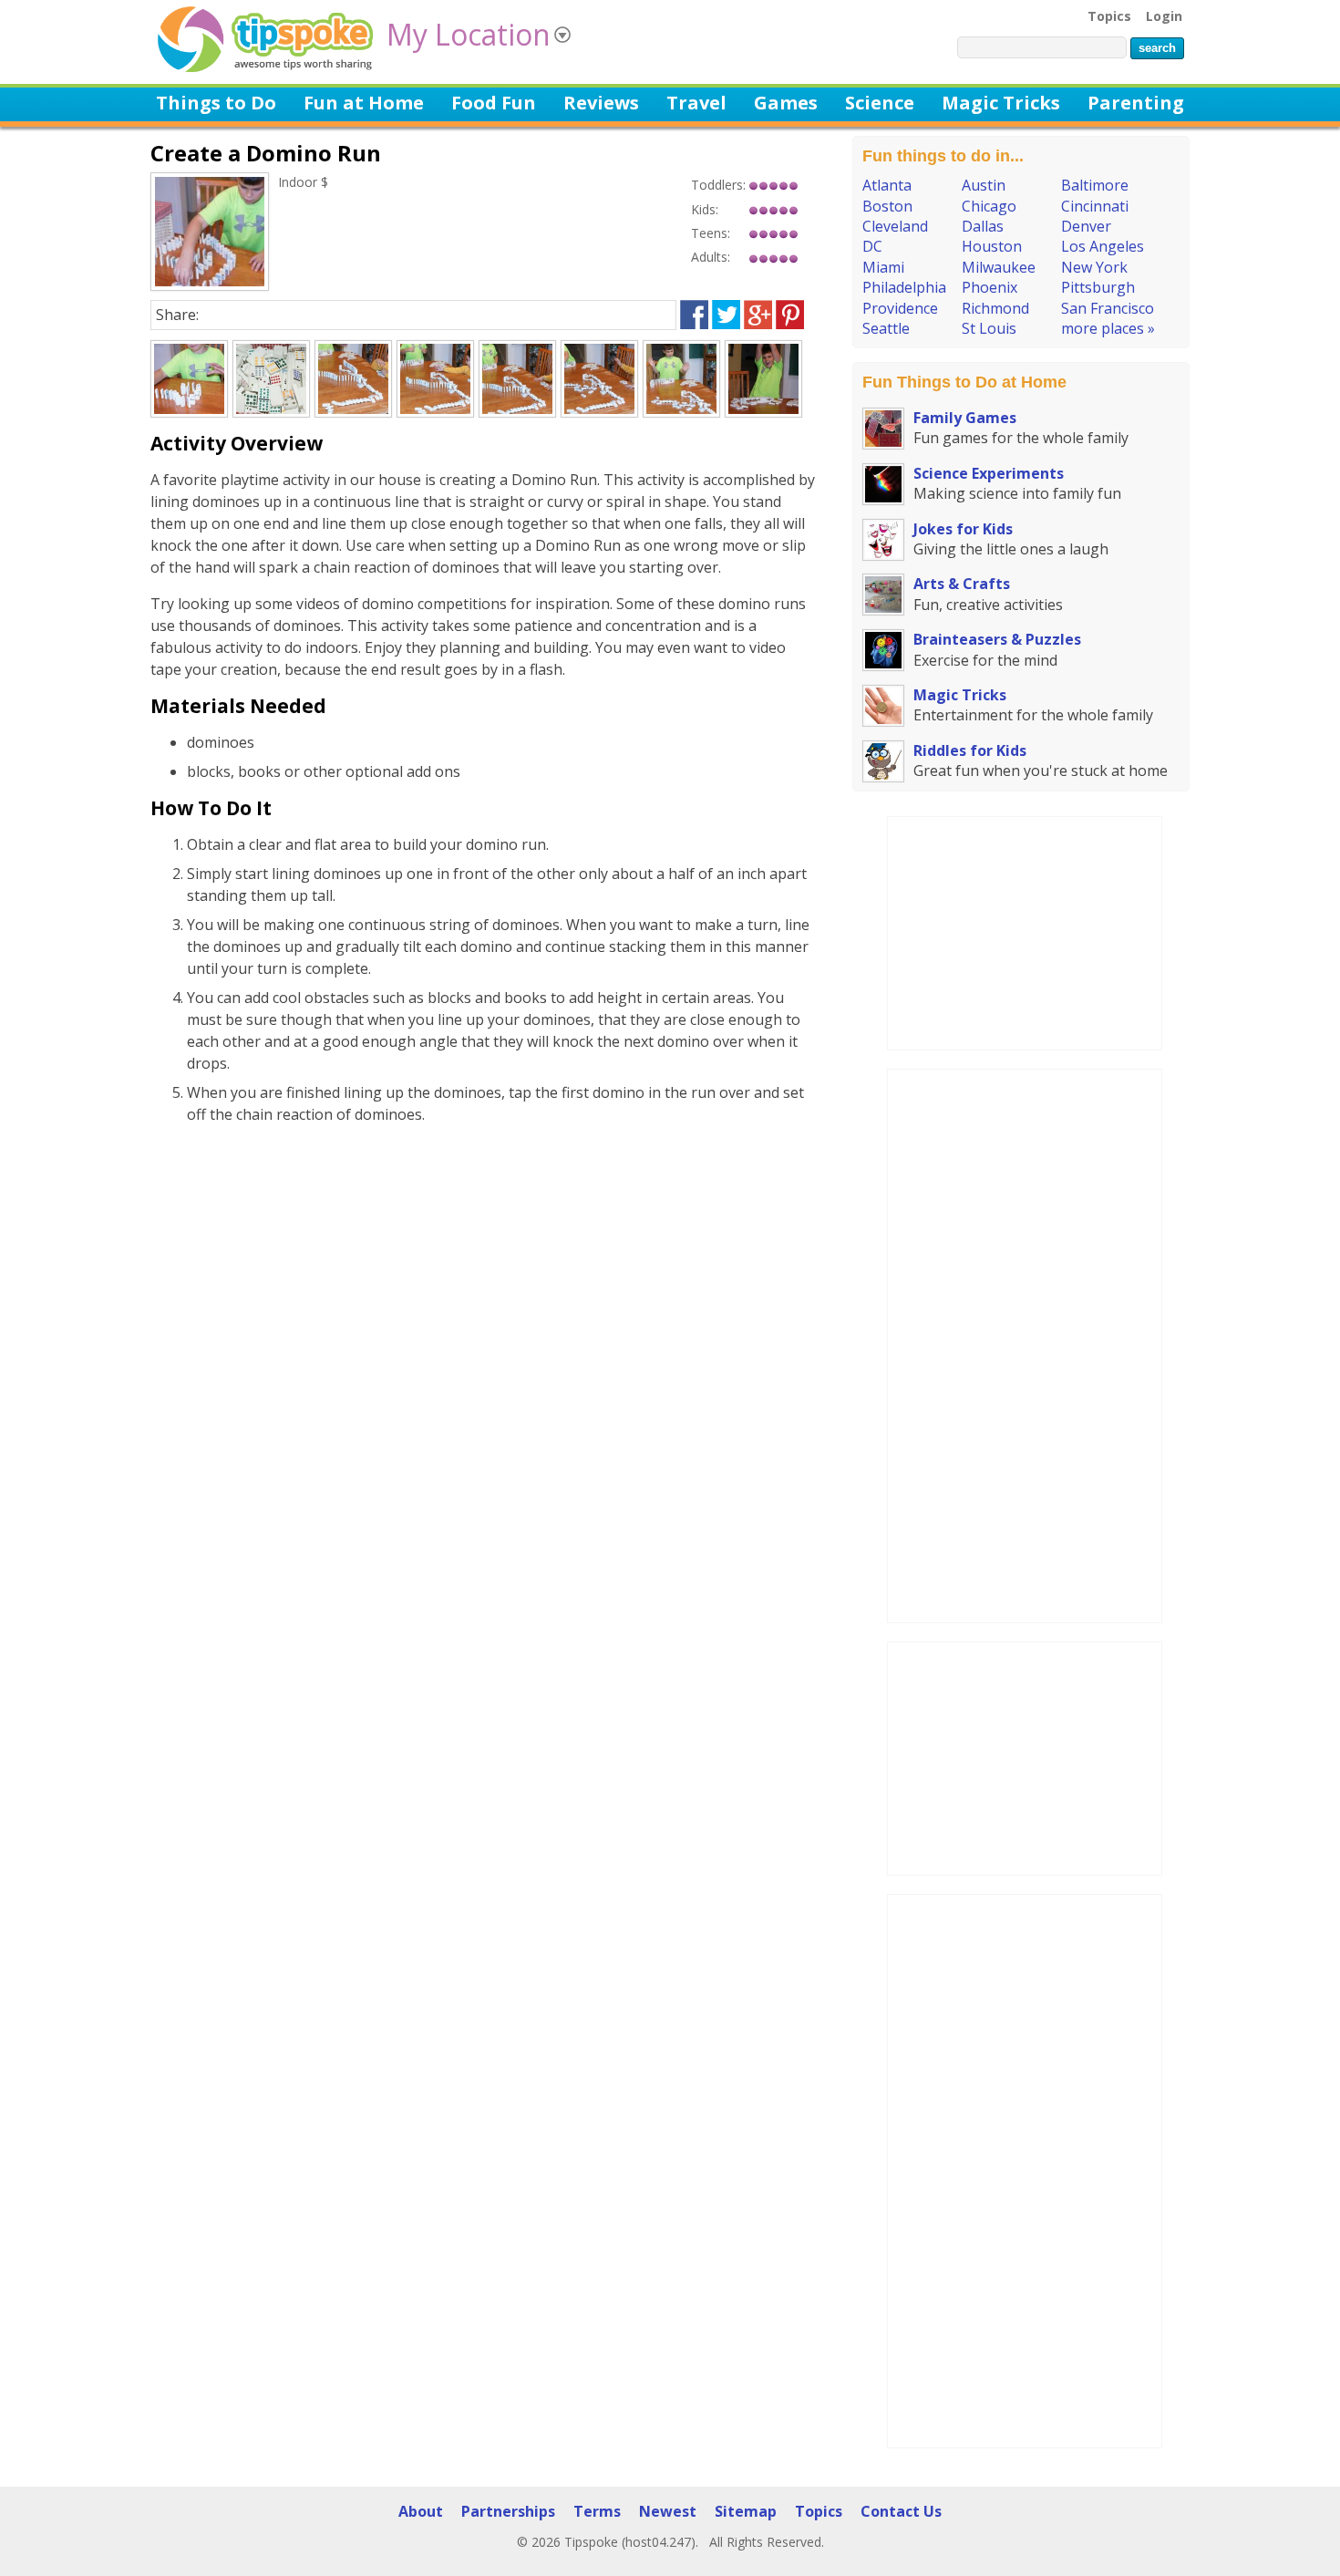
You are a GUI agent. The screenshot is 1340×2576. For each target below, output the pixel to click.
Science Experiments (989, 473)
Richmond (995, 308)
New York (1094, 267)
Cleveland (895, 226)
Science (880, 103)
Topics (1109, 16)
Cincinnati (1095, 206)
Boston (887, 206)
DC (872, 246)
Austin (984, 185)
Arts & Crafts (962, 584)
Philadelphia (904, 287)
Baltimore (1095, 185)
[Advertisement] (1025, 931)
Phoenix (990, 287)
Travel (696, 103)
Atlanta (887, 185)
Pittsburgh (1098, 287)
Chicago (989, 206)
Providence (900, 308)
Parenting (1136, 103)
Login (1164, 16)
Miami (883, 267)
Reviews (601, 103)
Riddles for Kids (970, 750)
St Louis (989, 328)
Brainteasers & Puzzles (997, 639)
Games (786, 103)
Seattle (886, 328)
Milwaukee (999, 267)
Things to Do (216, 103)
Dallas (983, 226)
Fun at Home (364, 103)
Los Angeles (1103, 246)
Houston (992, 246)
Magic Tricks (1001, 103)
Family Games (965, 418)
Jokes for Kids (963, 529)
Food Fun (494, 103)
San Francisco (1108, 308)
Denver (1086, 226)
